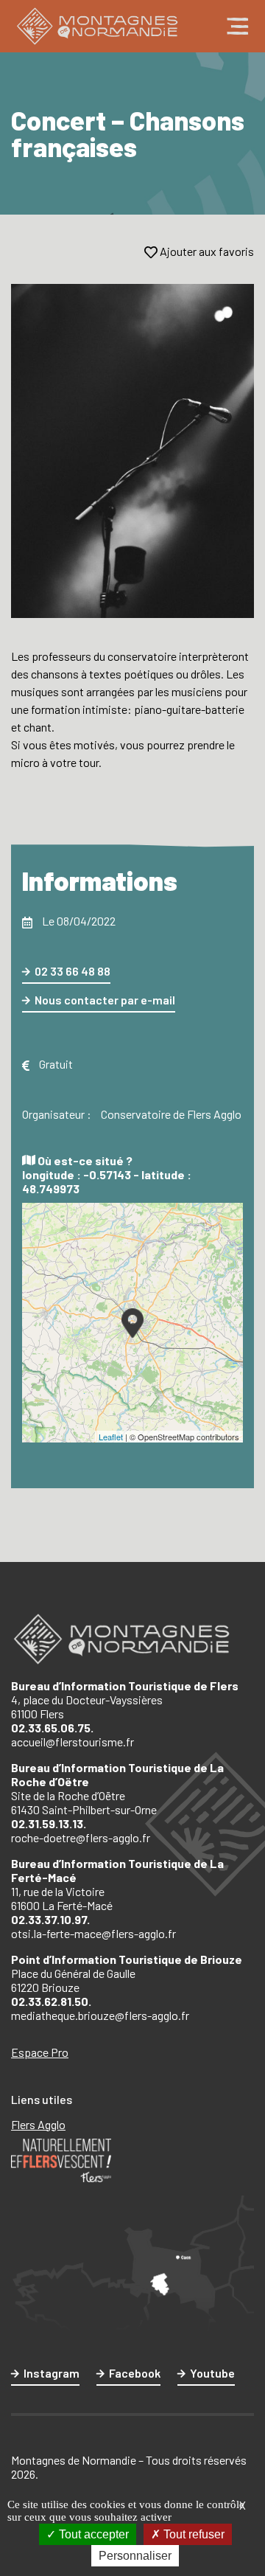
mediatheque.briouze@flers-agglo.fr (100, 2015)
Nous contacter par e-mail (105, 1000)
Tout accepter (92, 2534)
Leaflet (111, 1437)
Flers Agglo (38, 2124)
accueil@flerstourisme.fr (73, 1742)
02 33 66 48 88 (73, 971)
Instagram (52, 2373)
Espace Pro (40, 2052)
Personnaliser (135, 2556)
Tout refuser (192, 2534)
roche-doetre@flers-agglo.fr (81, 1837)
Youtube (212, 2373)
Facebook (135, 2373)
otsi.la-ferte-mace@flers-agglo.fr (93, 1933)
